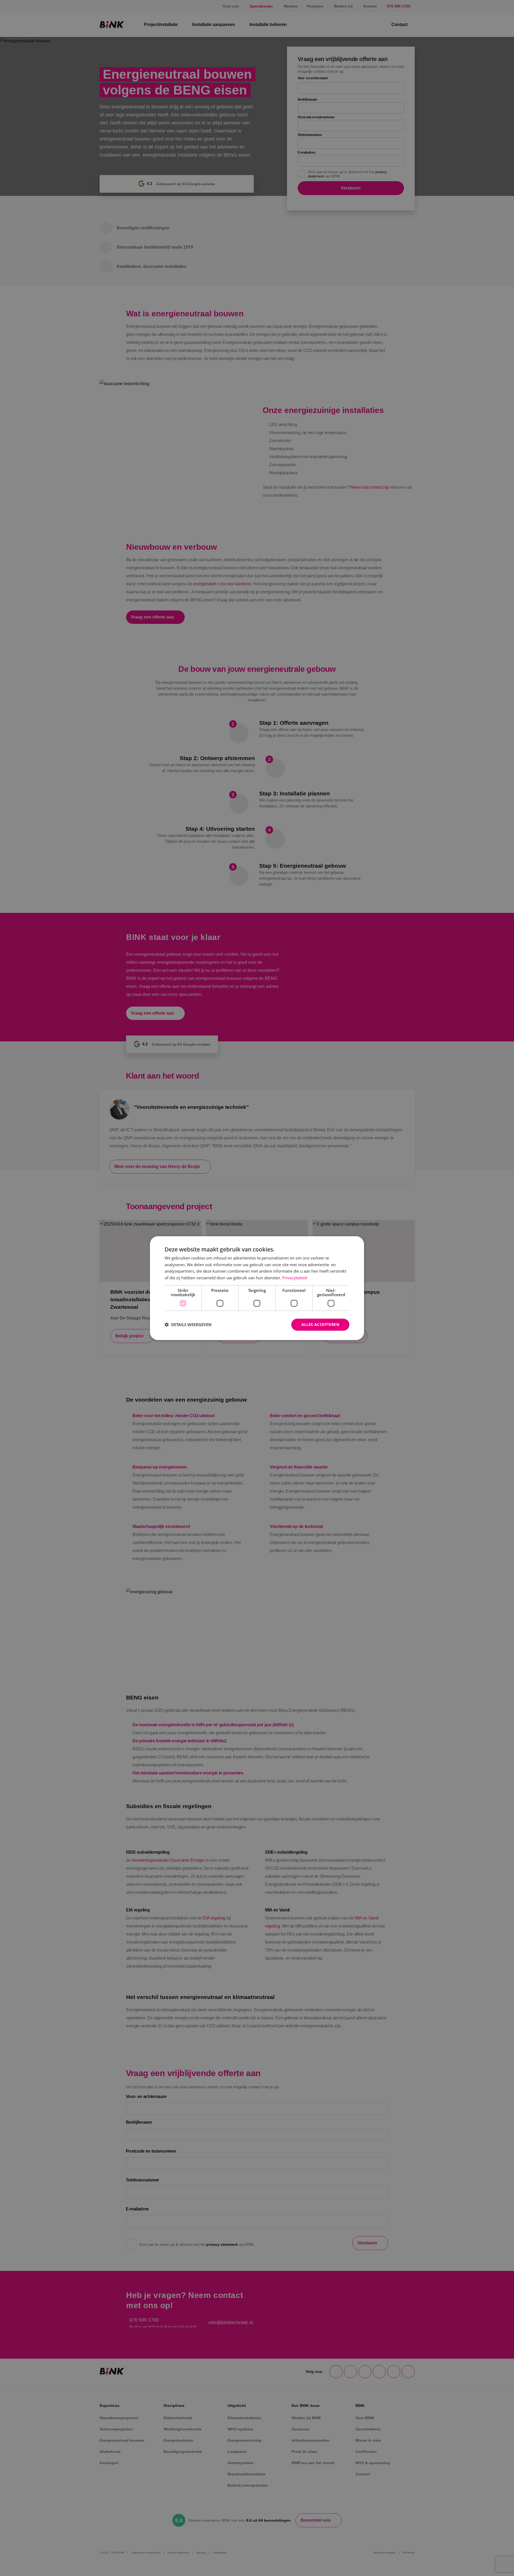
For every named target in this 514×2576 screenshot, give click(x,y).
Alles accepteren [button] (320, 1324)
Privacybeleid (294, 1278)
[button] (188, 1325)
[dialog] (257, 1288)
